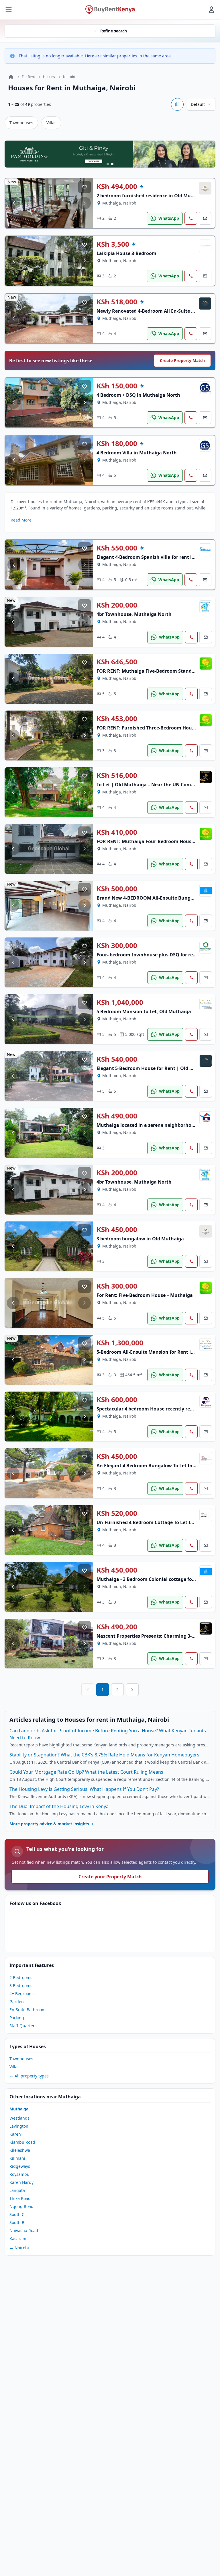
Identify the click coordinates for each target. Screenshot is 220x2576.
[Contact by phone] (191, 218)
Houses (49, 77)
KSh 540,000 (117, 1059)
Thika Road (20, 2198)
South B (17, 2222)
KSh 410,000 (117, 832)
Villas (51, 123)
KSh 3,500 (113, 244)
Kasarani (18, 2239)
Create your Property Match (110, 1877)
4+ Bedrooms (22, 1994)
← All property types (29, 2076)
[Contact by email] (205, 218)
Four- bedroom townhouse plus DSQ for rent (147, 955)
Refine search (114, 31)
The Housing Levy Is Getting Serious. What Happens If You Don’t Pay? (84, 1789)
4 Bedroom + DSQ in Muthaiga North (138, 395)
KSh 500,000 (117, 889)
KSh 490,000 (117, 1116)
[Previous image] (14, 203)
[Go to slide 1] (108, 164)
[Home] (11, 77)
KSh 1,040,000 (120, 1002)
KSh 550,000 (117, 548)
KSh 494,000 (117, 186)
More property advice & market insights (49, 1824)
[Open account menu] (211, 10)
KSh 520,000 (117, 1513)
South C (17, 2214)
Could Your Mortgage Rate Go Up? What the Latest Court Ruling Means (86, 1772)
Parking (17, 2018)
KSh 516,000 (117, 775)
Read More (21, 520)
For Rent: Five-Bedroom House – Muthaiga (145, 1295)
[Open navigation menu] (9, 10)
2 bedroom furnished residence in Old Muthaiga (151, 196)
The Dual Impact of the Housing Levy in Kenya (59, 1806)
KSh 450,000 (117, 1229)
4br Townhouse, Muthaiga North (134, 614)
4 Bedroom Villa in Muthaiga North (137, 453)
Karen (15, 2134)
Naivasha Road (24, 2230)
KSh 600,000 (117, 1400)
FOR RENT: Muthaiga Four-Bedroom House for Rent (155, 841)
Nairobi (69, 77)
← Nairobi (19, 2248)
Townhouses (21, 123)
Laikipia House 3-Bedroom (126, 253)
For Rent (28, 77)
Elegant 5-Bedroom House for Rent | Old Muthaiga (154, 1068)
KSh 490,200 (117, 1627)
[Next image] (85, 203)
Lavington (19, 2126)
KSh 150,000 (117, 386)
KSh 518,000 (117, 302)
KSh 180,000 (117, 443)
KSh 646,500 (117, 662)
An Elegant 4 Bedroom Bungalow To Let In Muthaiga (156, 1466)
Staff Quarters (23, 2026)
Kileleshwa (20, 2150)
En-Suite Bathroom (27, 2010)
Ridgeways (20, 2166)
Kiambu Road (22, 2142)
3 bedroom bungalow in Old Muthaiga (140, 1239)
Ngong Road (21, 2206)
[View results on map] (177, 104)
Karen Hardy (21, 2182)
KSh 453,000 (117, 719)
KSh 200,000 (117, 605)
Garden (17, 2002)
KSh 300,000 (117, 945)
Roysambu (19, 2174)
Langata (17, 2190)
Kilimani (17, 2158)
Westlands (19, 2118)
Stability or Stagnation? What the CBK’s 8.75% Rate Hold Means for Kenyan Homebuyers (104, 1755)
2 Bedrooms (21, 1977)
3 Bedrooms (21, 1985)
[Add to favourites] (85, 187)
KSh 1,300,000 (120, 1343)
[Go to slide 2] (112, 164)
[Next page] (132, 1690)
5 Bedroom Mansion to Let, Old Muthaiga (144, 1011)
